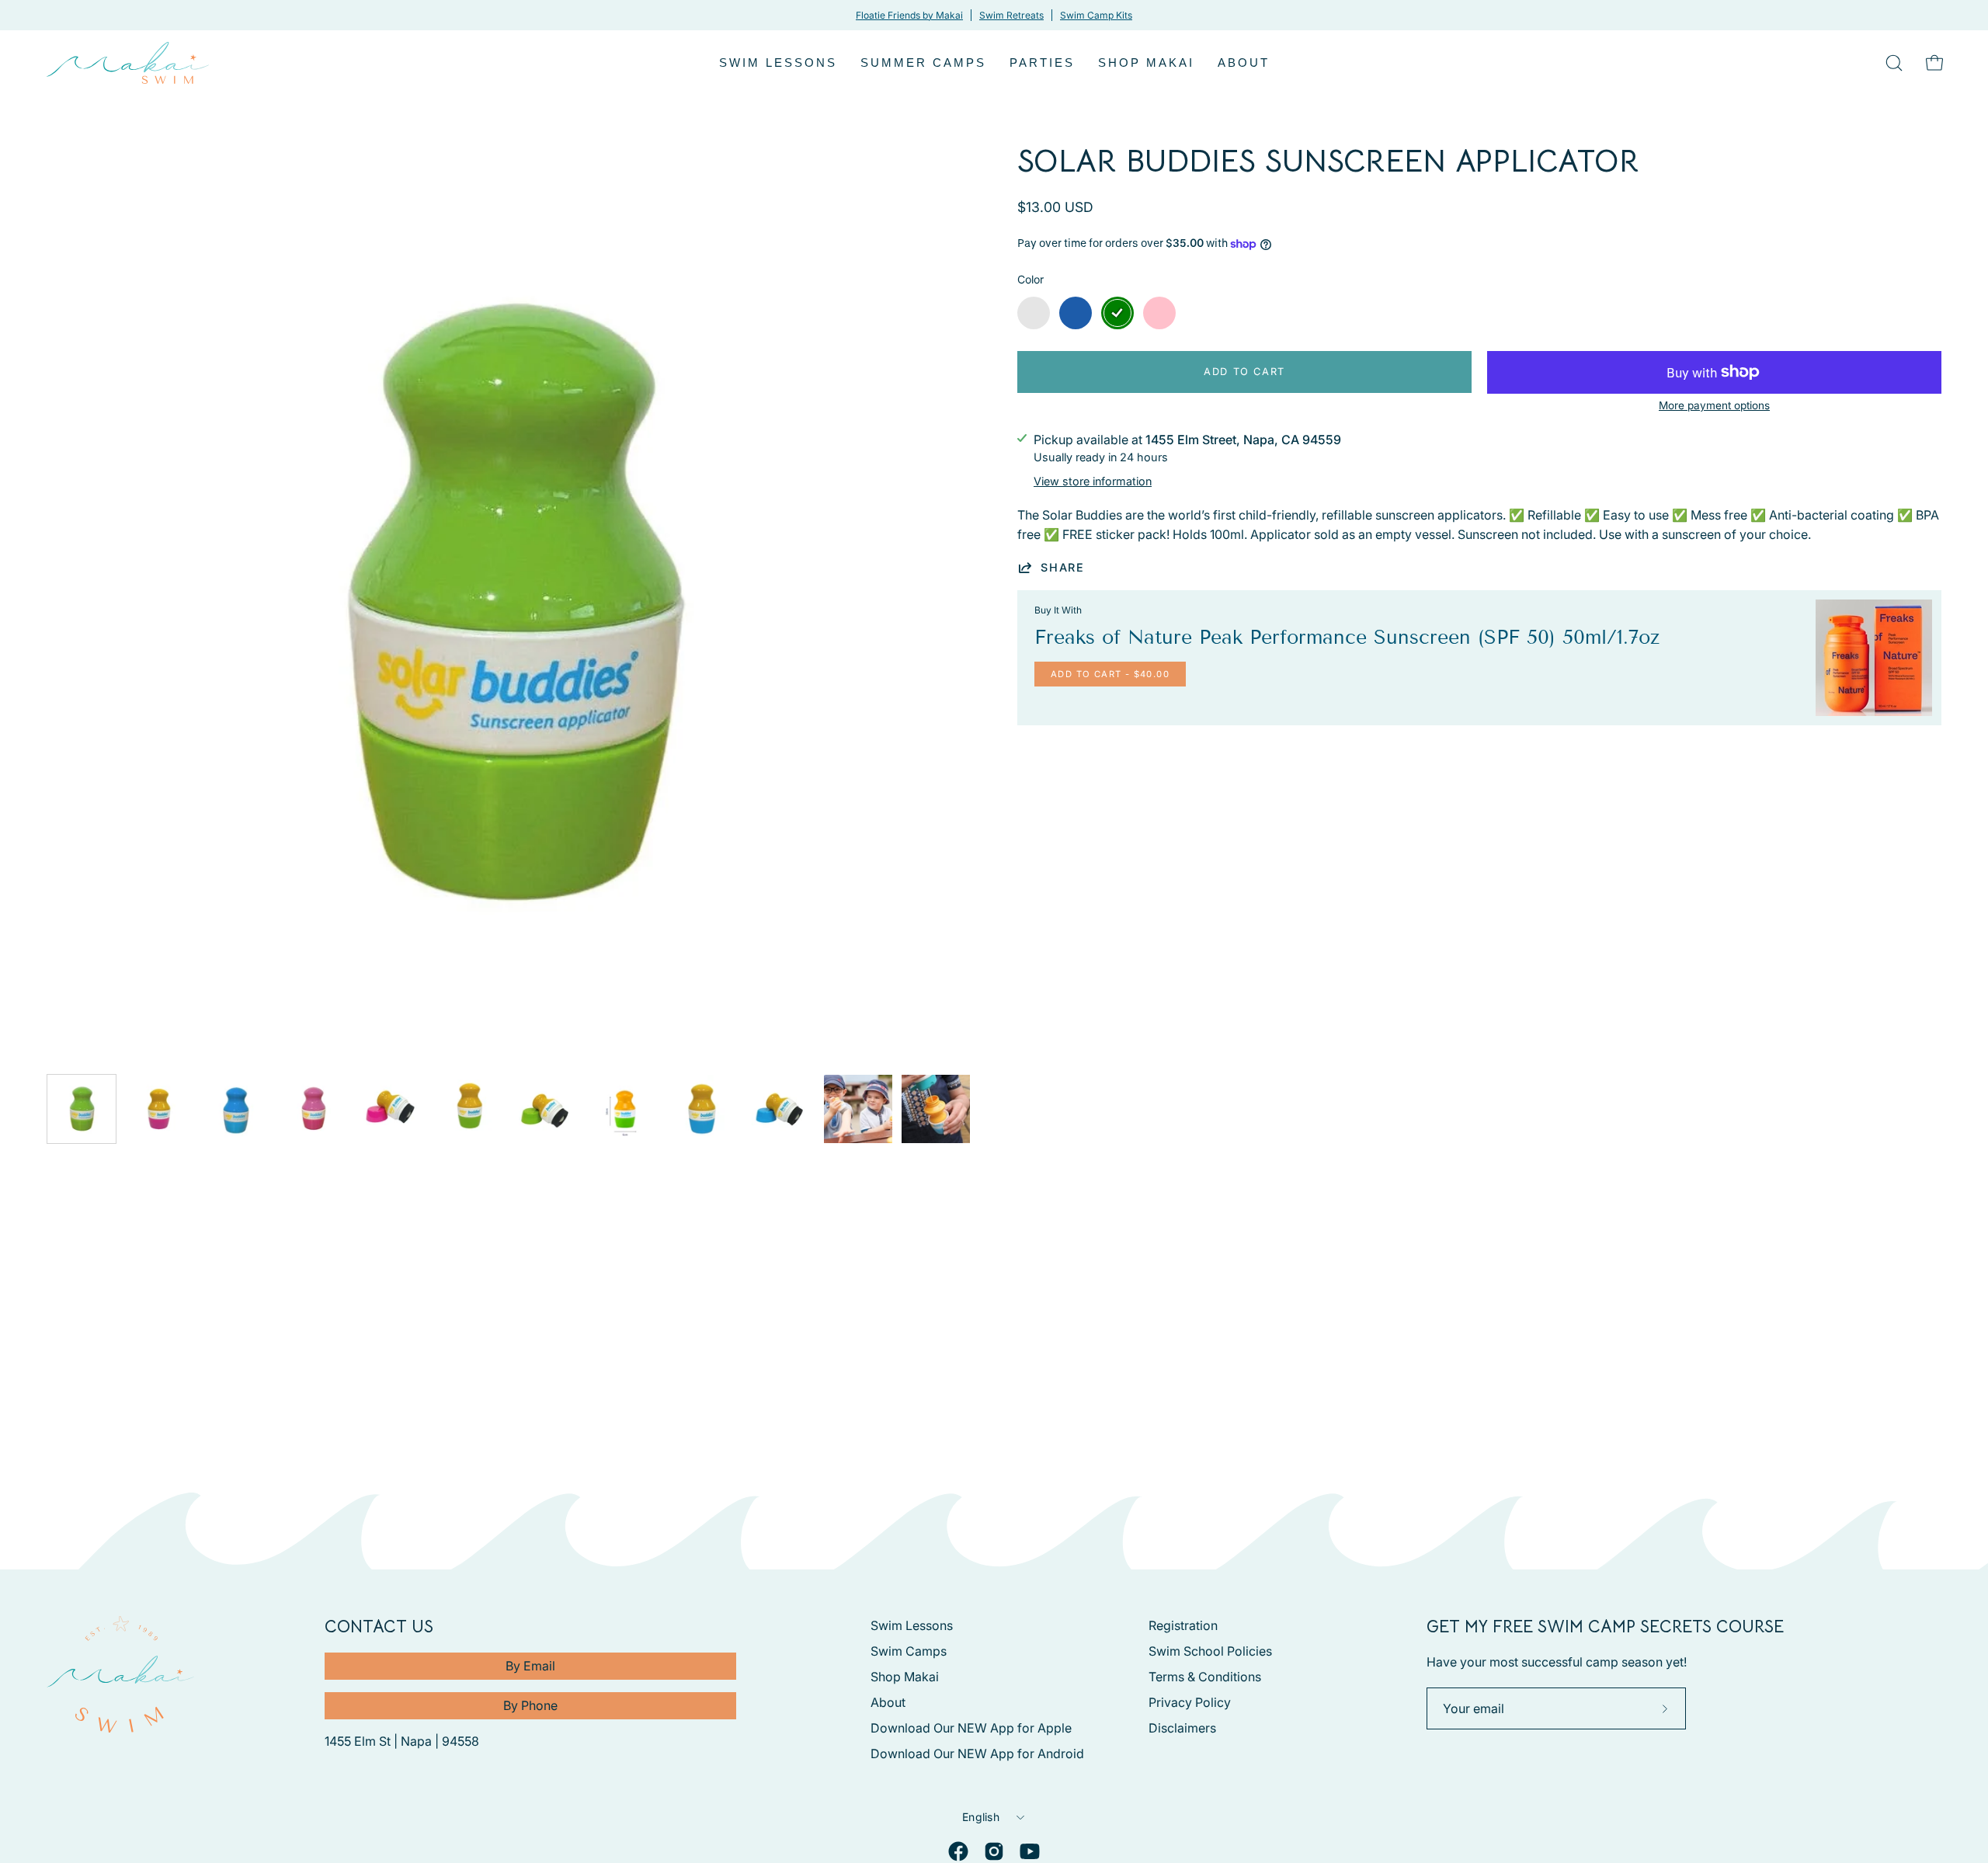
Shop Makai (905, 1677)
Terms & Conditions (1205, 1677)
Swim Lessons (912, 1625)
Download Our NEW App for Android (977, 1754)
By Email (530, 1666)
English (981, 1817)
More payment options (1714, 405)
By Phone (530, 1705)
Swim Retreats (1011, 15)
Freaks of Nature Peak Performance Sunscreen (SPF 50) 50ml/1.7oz (1347, 638)
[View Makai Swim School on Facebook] (958, 1851)
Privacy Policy (1190, 1702)
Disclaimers (1182, 1728)
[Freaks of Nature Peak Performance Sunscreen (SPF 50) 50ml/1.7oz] (1874, 658)
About (888, 1702)
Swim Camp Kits (1096, 15)
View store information (1093, 481)
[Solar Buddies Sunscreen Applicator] (82, 1109)
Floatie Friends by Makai (909, 15)
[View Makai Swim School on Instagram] (994, 1851)
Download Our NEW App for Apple (971, 1728)
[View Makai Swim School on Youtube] (1030, 1851)
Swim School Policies (1210, 1651)
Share (1063, 567)
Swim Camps (909, 1651)
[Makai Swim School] (128, 63)
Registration (1183, 1625)
